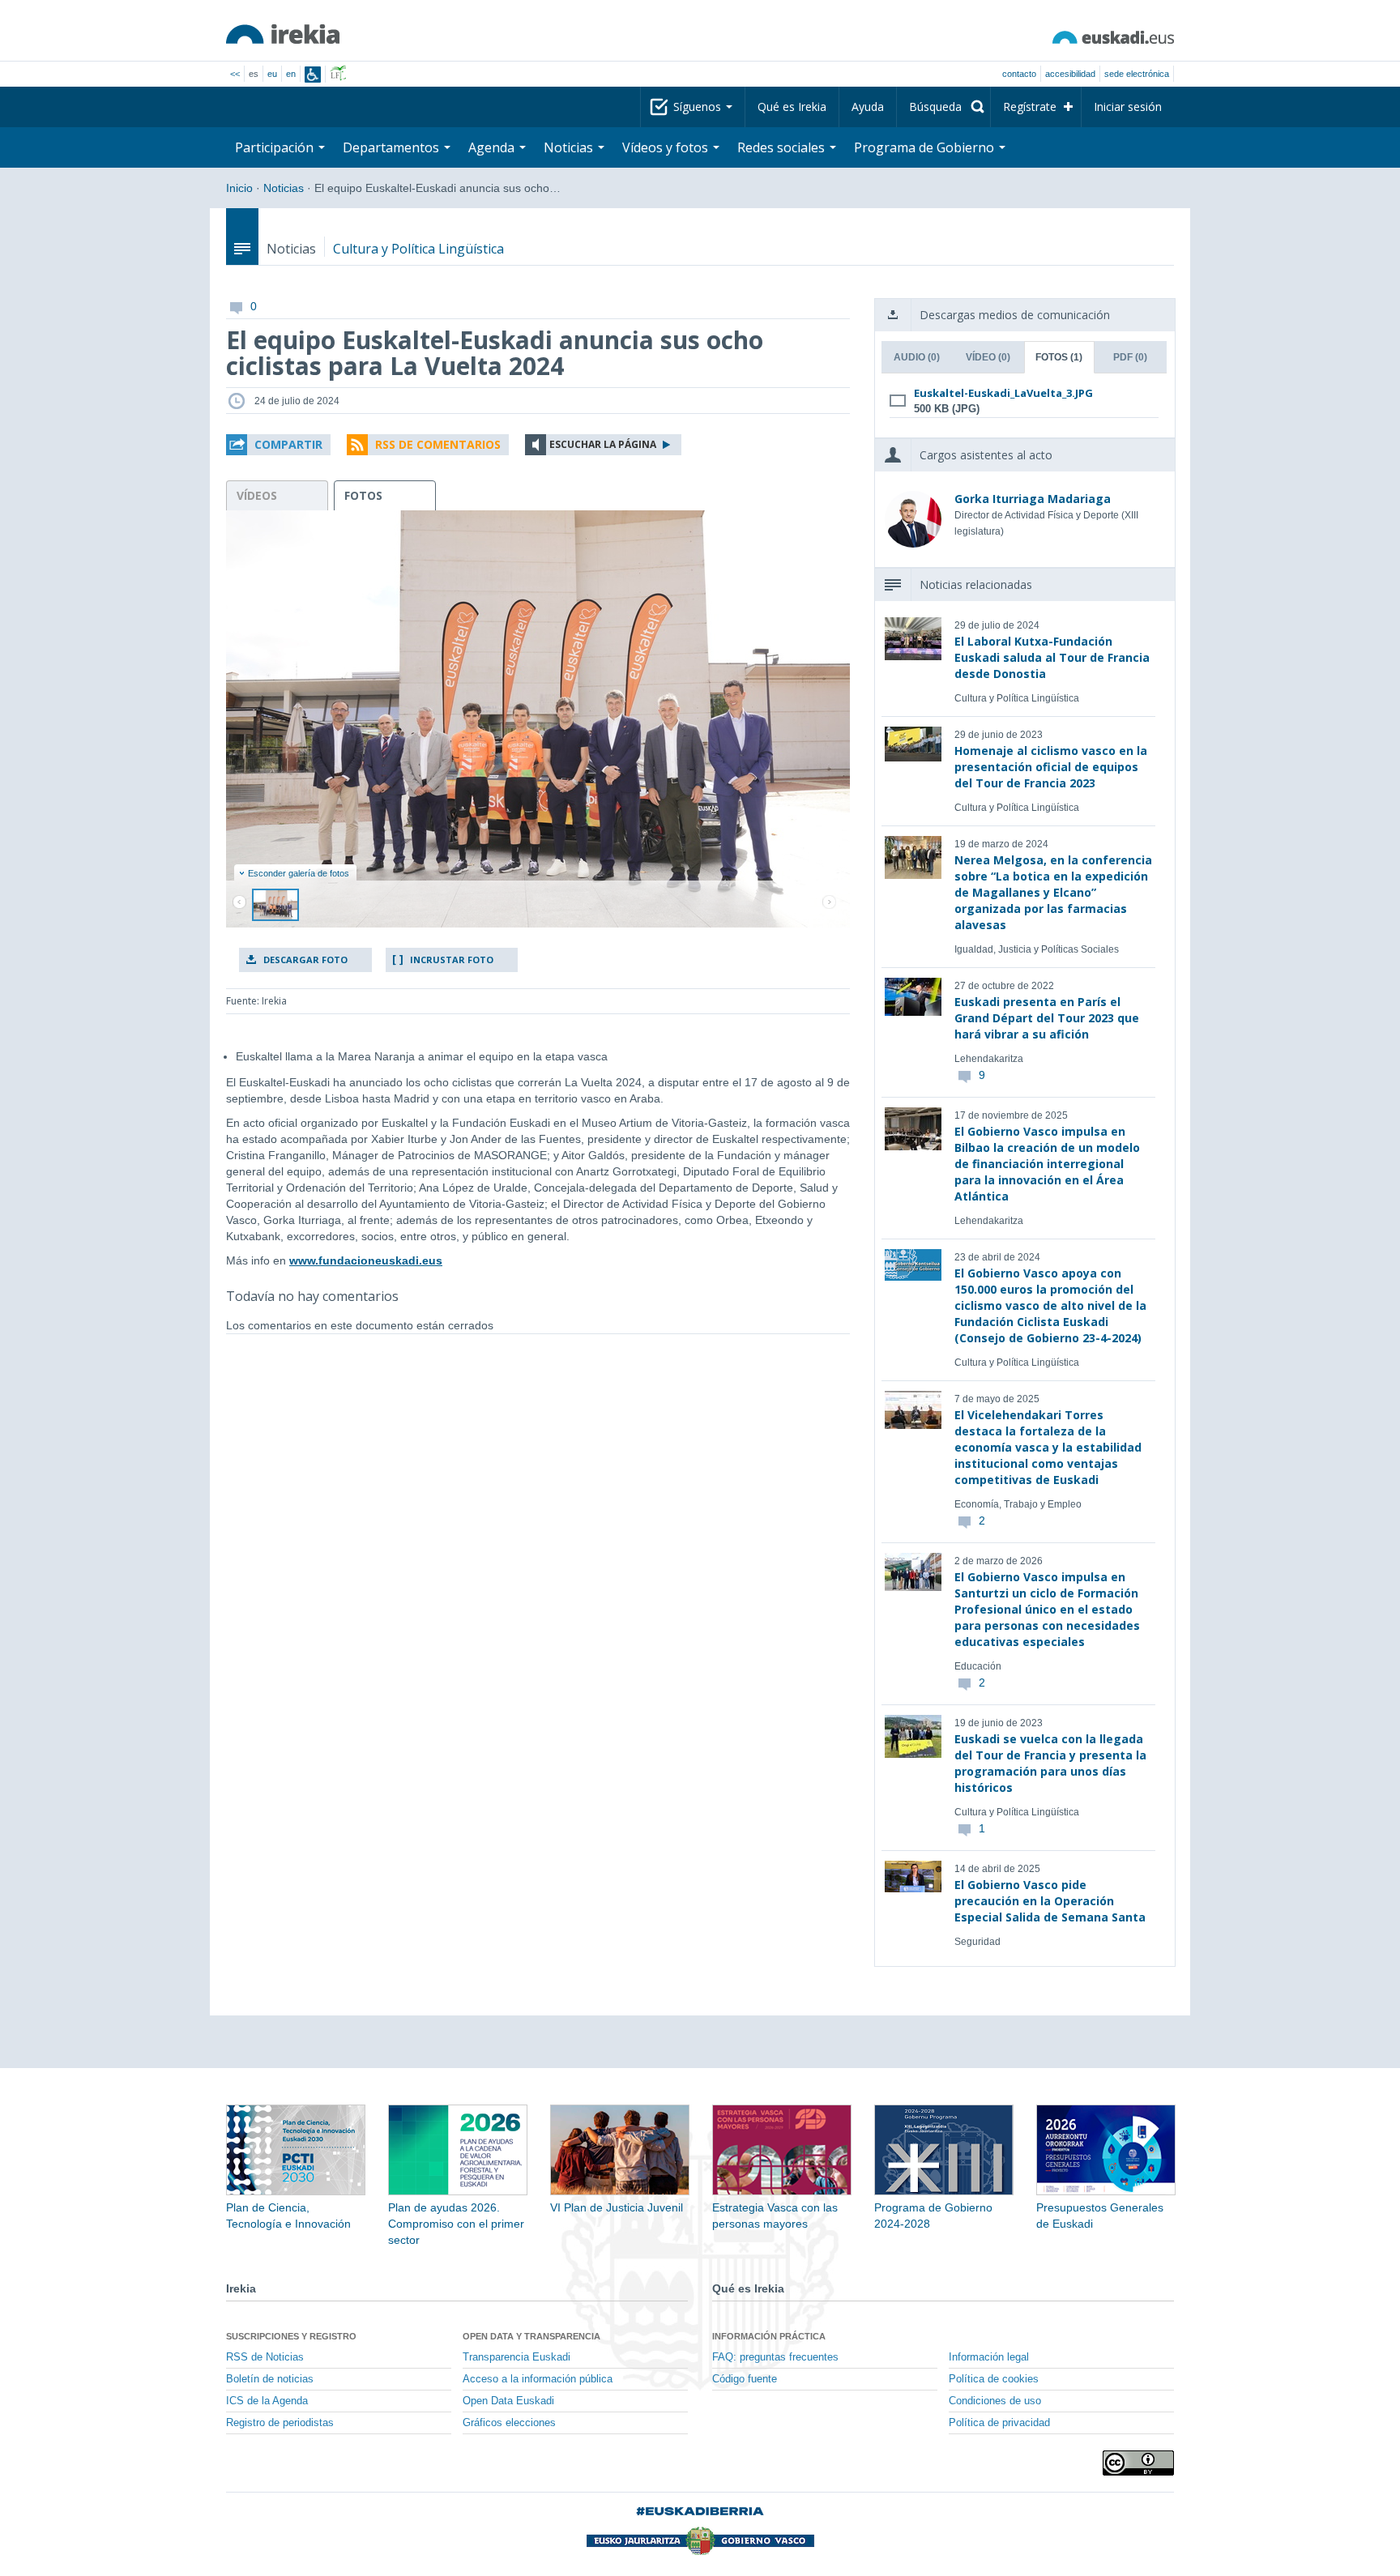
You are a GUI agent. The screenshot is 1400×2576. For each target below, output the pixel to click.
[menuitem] (943, 107)
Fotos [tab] (1059, 357)
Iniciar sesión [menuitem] (1128, 107)
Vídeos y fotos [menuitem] (667, 147)
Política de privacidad (999, 2423)
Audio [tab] (917, 357)
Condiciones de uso (995, 2401)
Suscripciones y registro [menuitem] (291, 2336)
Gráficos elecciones (509, 2423)
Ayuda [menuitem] (868, 107)
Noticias (284, 188)
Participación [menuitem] (276, 147)
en (291, 74)
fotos (363, 495)
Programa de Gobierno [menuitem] (926, 147)
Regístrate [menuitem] (1030, 107)
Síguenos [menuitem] (699, 107)
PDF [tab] (1130, 357)
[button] (278, 445)
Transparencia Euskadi (516, 2357)
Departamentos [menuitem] (393, 147)
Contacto (1019, 74)
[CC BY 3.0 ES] (1138, 2463)
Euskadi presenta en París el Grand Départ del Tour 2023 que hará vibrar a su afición (1047, 1018)
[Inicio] (283, 34)
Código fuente (745, 2379)
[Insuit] (313, 75)
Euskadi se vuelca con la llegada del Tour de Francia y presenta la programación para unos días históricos (1050, 1763)
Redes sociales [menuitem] (783, 147)
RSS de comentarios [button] (438, 444)
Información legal (989, 2357)
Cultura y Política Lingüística (418, 249)
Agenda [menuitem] (493, 147)
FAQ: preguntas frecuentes (775, 2357)
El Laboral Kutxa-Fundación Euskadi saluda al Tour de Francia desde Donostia (1052, 657)
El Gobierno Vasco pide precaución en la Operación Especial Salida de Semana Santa (1050, 1901)
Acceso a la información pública (538, 2379)
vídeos (257, 495)
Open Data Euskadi (508, 2401)
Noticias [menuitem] (570, 147)
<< (235, 74)
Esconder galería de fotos (299, 873)
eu (272, 74)
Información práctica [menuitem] (769, 2336)
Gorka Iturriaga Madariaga (1033, 499)
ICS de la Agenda (267, 2401)
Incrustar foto (452, 960)
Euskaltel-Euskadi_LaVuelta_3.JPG (1003, 393)
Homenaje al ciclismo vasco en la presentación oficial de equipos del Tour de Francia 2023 (1051, 767)
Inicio (239, 188)
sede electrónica (1137, 74)
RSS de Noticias (265, 2357)
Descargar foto (305, 960)
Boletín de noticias (270, 2379)
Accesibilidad (1070, 74)
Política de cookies (994, 2379)
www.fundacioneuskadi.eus (366, 1260)
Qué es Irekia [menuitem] (792, 107)
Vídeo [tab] (988, 357)
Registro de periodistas (280, 2423)
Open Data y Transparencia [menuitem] (531, 2336)
